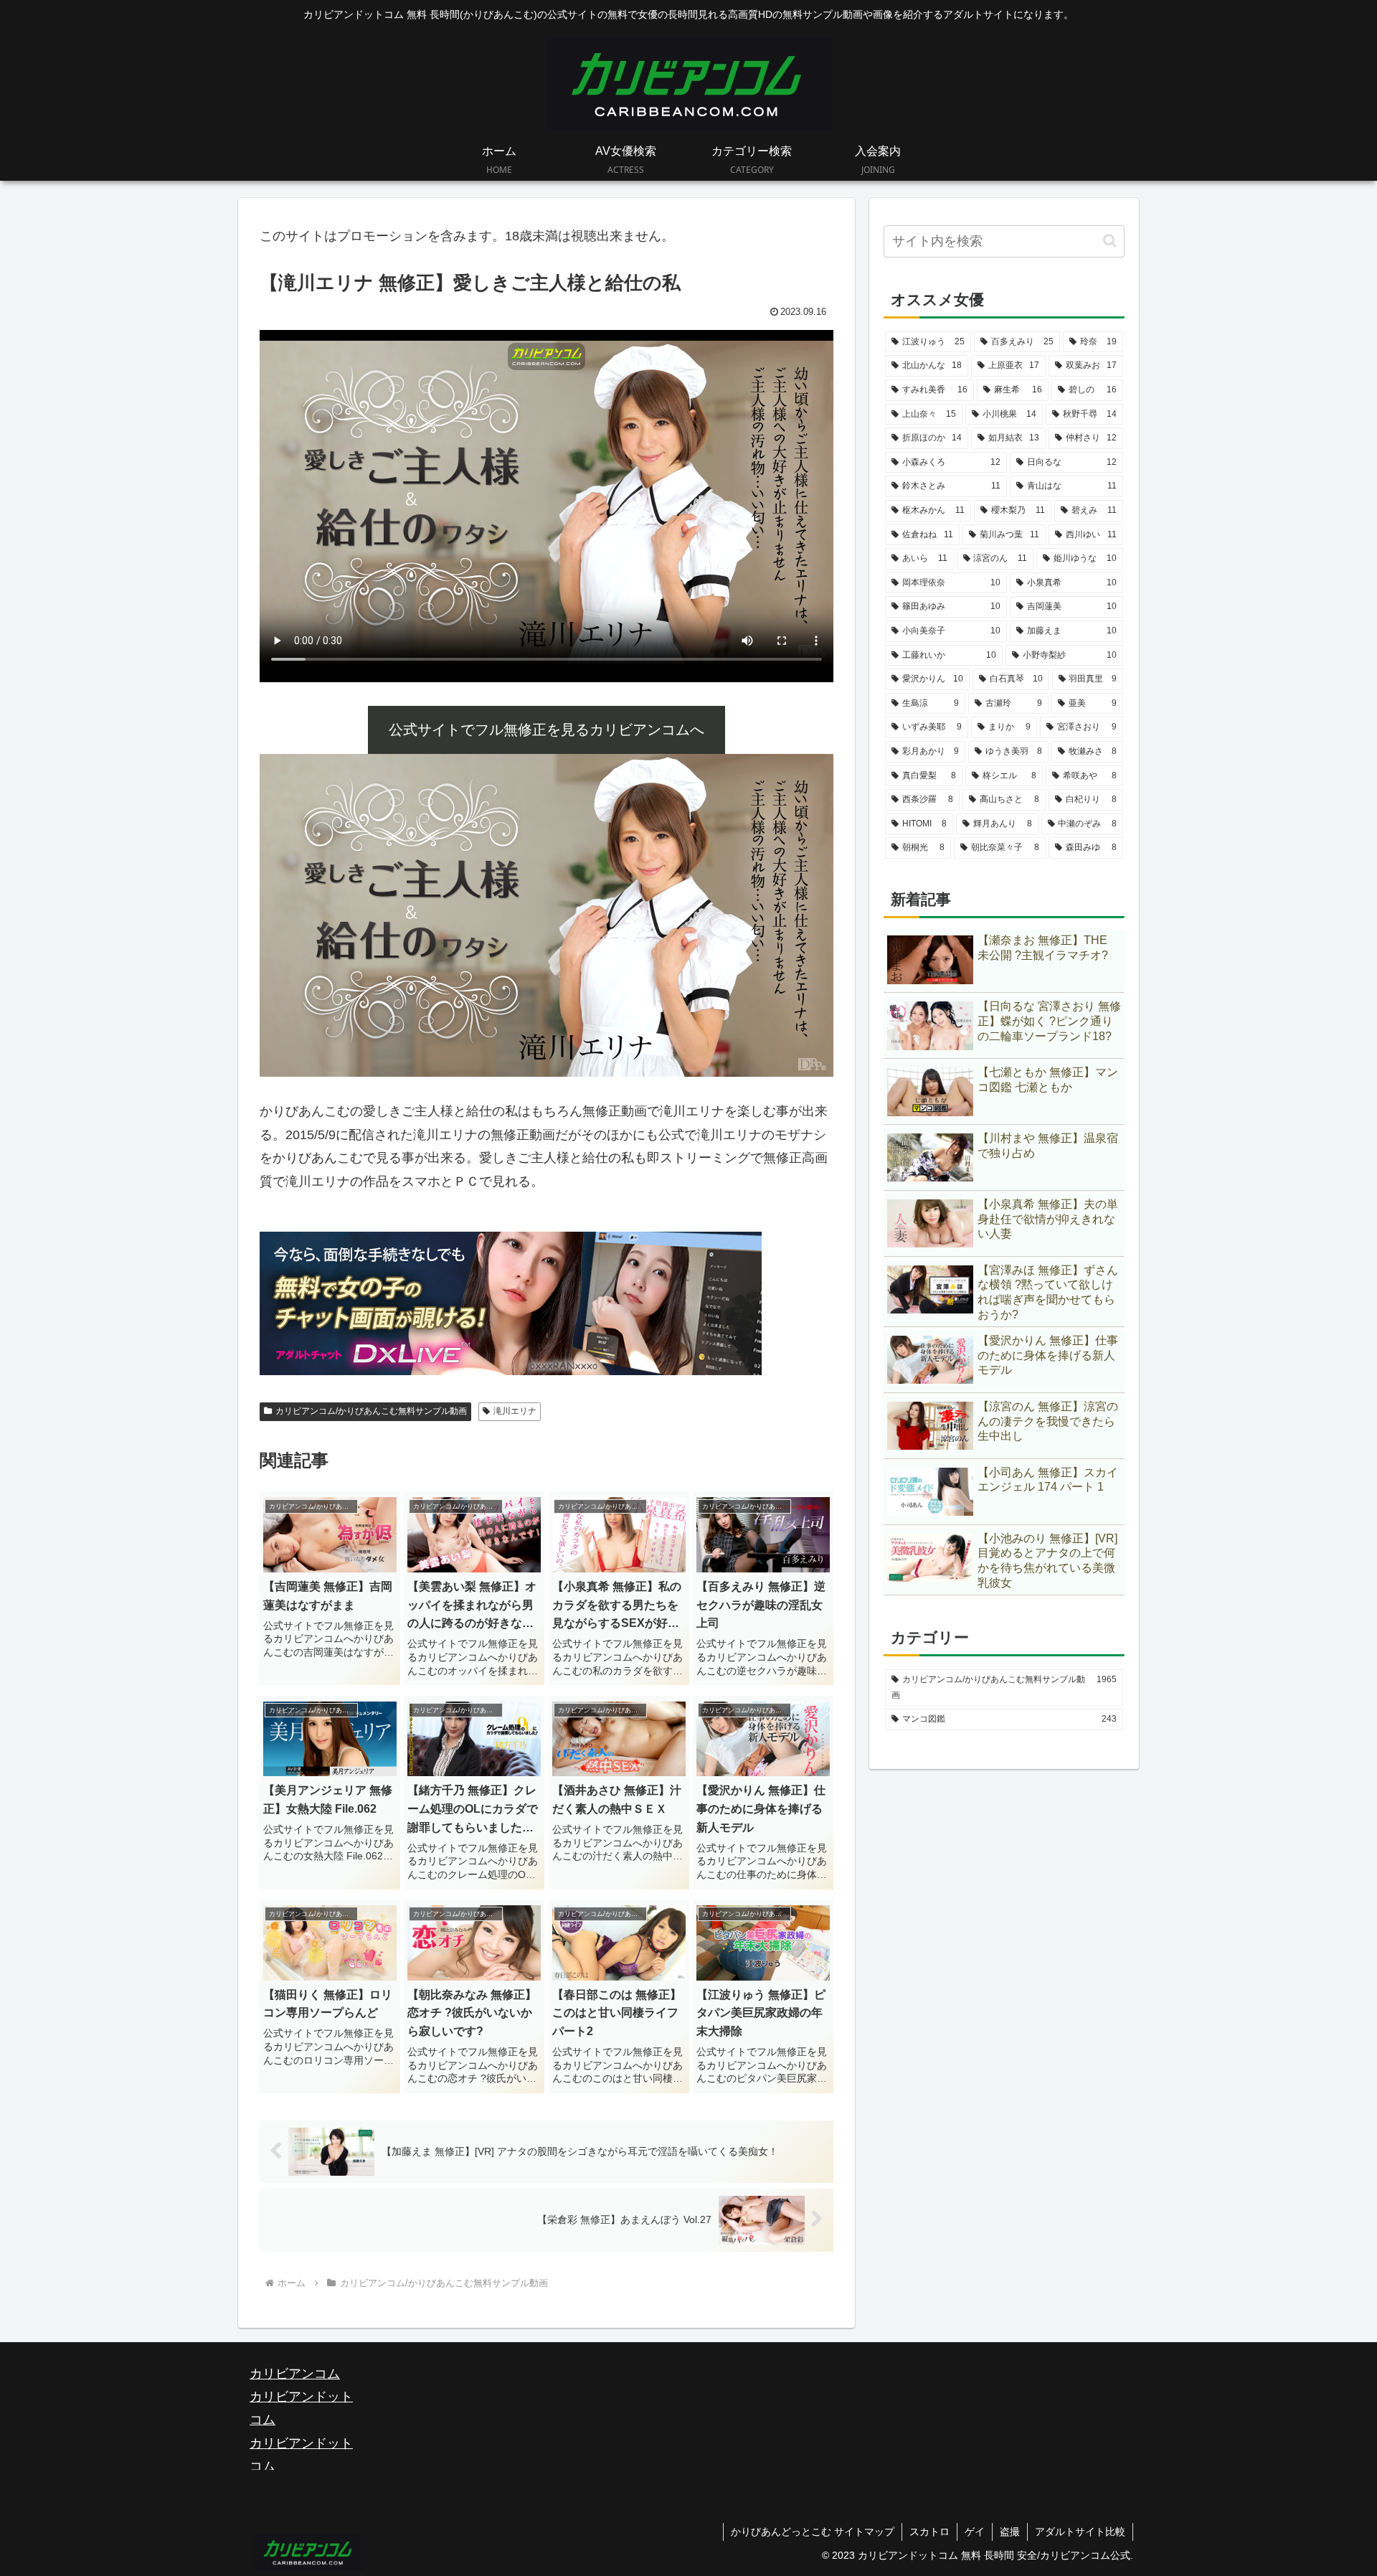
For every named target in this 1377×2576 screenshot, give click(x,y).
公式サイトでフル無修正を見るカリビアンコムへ (546, 730)
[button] (1110, 241)
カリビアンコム (295, 2374)
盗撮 (1010, 2532)
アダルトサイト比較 (1080, 2532)
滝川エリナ (515, 1411)
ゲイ (975, 2532)
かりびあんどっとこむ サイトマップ (813, 2532)
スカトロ (929, 2532)
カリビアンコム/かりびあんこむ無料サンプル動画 (371, 1411)
